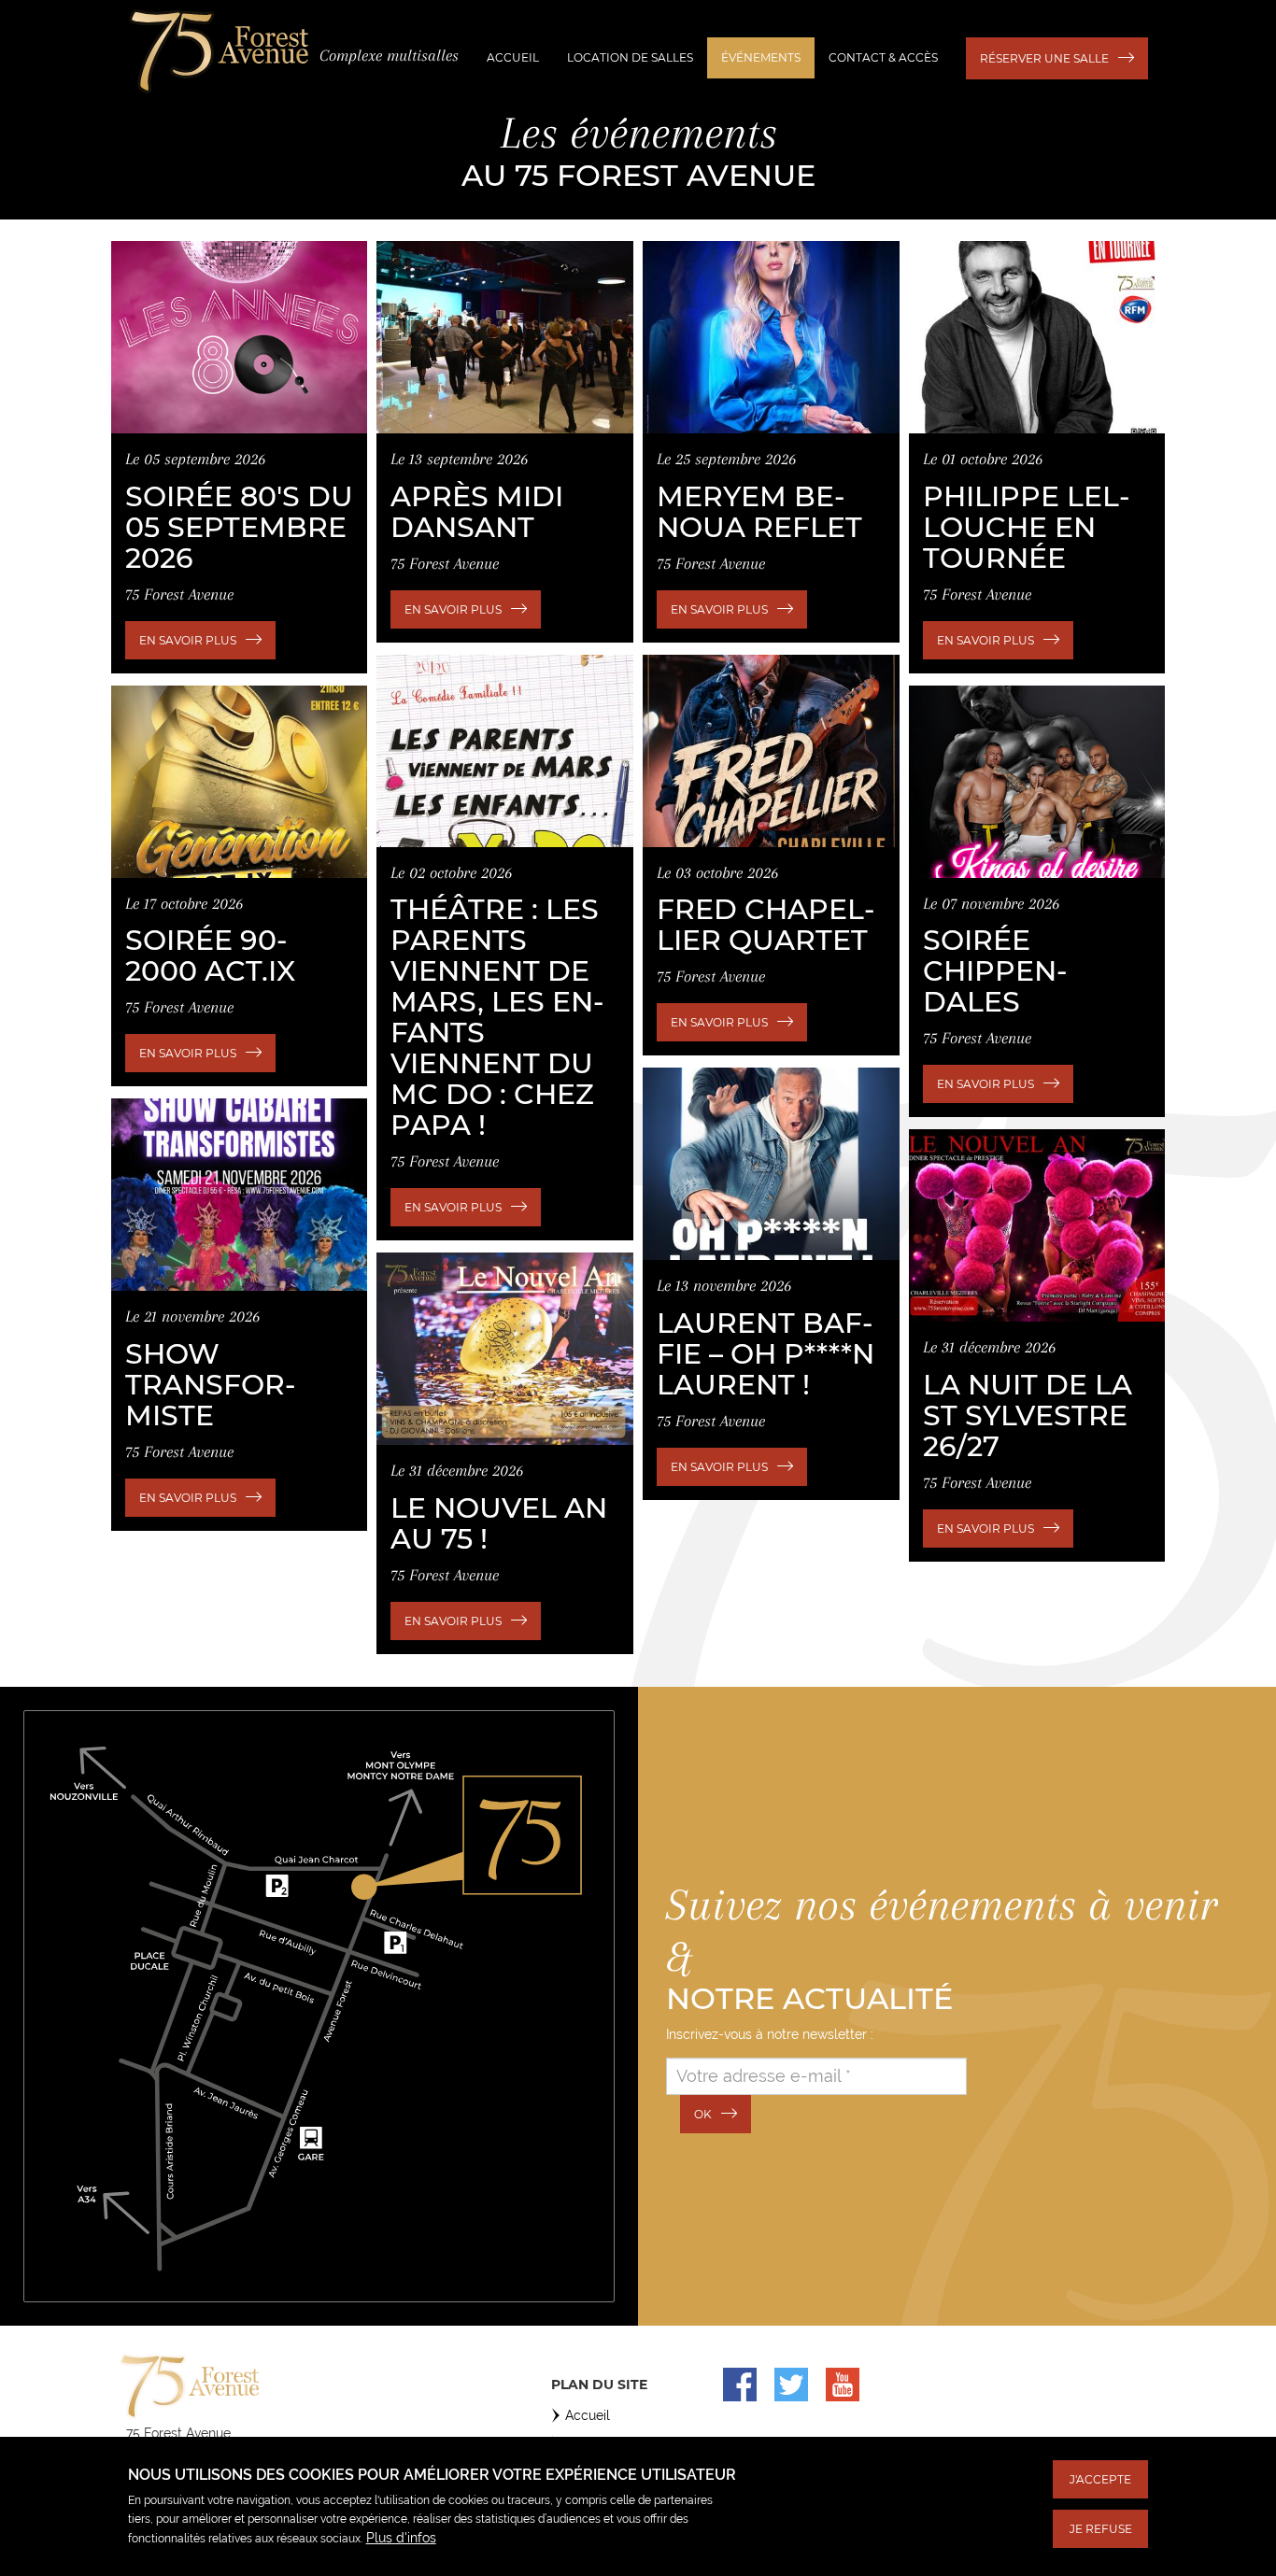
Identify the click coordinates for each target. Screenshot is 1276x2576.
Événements (761, 57)
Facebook (740, 2385)
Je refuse (1101, 2529)
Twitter (791, 2385)
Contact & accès (883, 57)
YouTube (843, 2385)
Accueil (513, 57)
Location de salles (630, 57)
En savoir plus (188, 640)
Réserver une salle (1044, 58)
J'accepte (1100, 2479)
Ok (703, 2114)
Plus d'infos (401, 2537)
